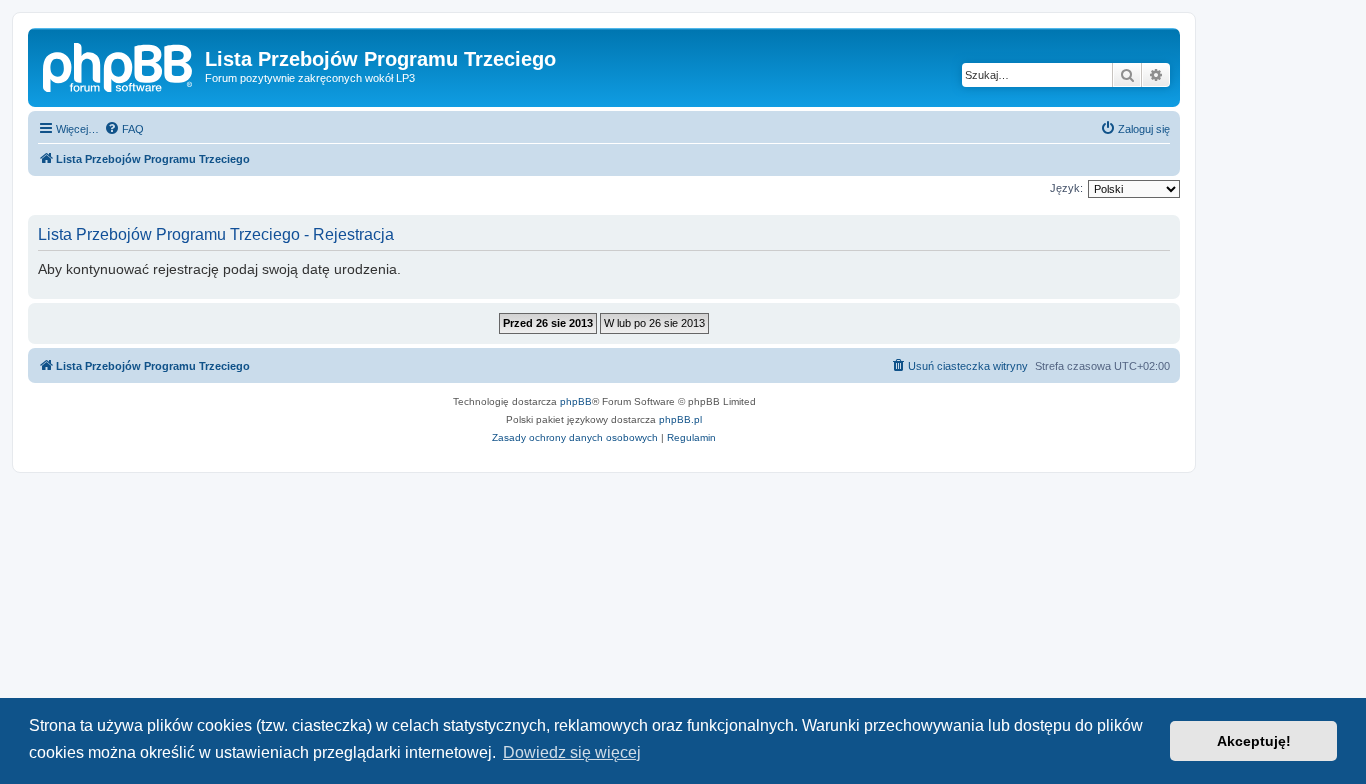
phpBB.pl (680, 419)
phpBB (576, 401)
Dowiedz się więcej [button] (572, 752)
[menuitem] (124, 129)
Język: (1066, 188)
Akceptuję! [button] (1254, 741)
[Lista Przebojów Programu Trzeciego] (119, 65)
